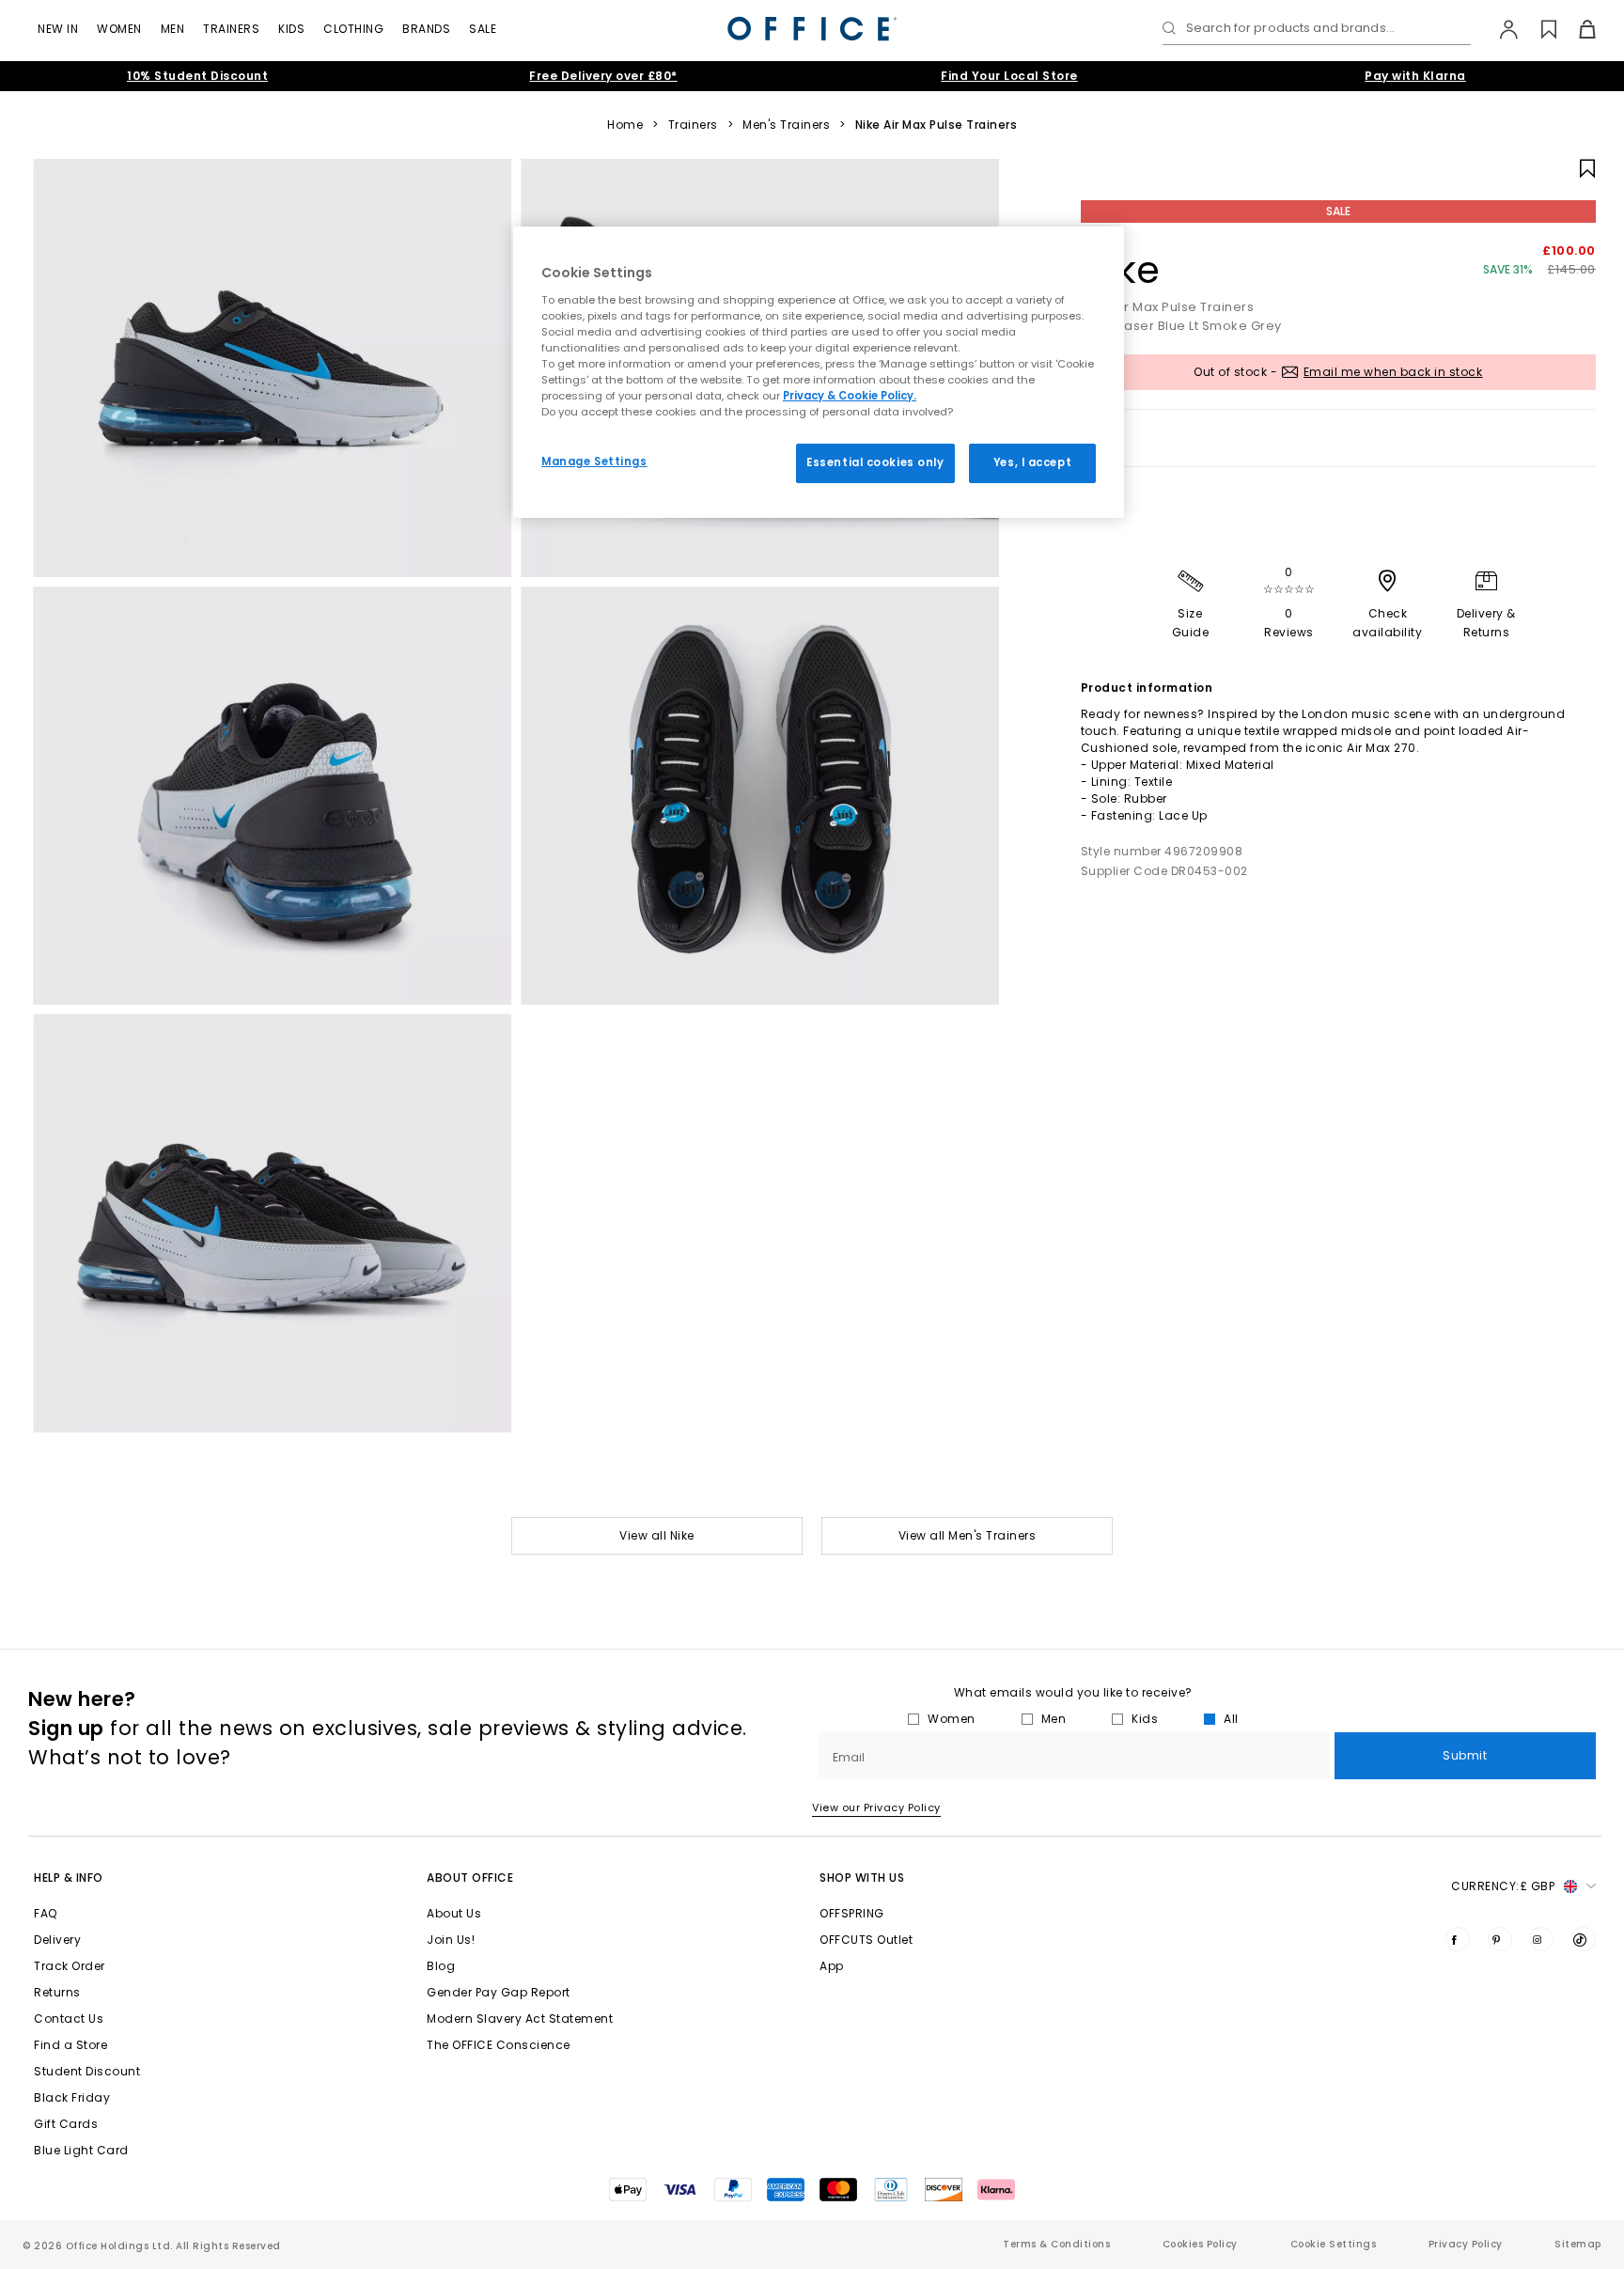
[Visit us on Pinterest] (1500, 1939)
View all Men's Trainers (968, 1535)
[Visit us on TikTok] (1584, 1939)
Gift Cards (66, 2124)
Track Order (70, 1966)
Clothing (353, 29)
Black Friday (72, 2097)
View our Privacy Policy (876, 1807)
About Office (470, 1878)
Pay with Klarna (1415, 76)
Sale (483, 29)
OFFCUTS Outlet (866, 1940)
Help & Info (69, 1878)
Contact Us (69, 2019)
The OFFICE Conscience (499, 2045)
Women (119, 29)
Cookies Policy (1200, 2244)
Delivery (57, 1940)
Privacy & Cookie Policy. (850, 396)
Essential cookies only (875, 462)
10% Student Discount (197, 76)
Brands (426, 29)
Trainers (231, 29)
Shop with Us (862, 1878)
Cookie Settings (1334, 2244)
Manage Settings (594, 462)
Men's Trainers (786, 125)
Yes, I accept (1032, 462)
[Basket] (1577, 29)
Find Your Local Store (1009, 76)
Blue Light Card (81, 2150)
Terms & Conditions (1056, 2244)
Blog (441, 1966)
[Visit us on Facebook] (1458, 1939)
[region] (819, 372)
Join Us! (451, 1940)
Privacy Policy (1466, 2244)
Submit (1465, 1755)
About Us (454, 1913)
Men (173, 29)
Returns (57, 1992)
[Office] (812, 29)
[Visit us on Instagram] (1541, 1939)
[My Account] (1499, 29)
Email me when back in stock (1393, 372)
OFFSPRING (852, 1913)
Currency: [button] (1503, 1886)
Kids (291, 29)
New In (58, 29)
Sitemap (1578, 2244)
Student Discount (87, 2071)
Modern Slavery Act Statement (520, 2019)
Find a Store (70, 2045)
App (832, 1966)
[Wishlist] (1538, 29)
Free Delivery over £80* (603, 76)
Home (625, 125)
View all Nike (657, 1535)
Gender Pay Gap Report (499, 1992)
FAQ (46, 1913)
